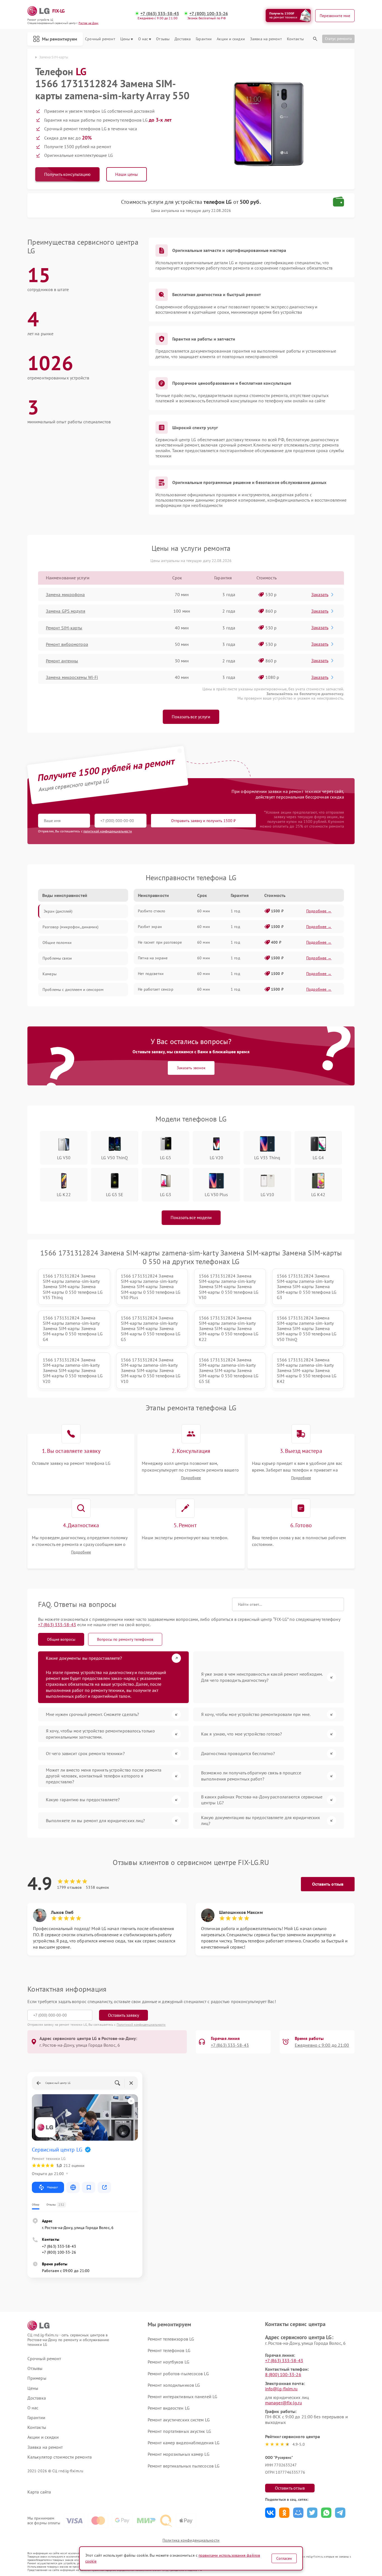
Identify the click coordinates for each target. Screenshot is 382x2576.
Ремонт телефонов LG (169, 2350)
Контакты (295, 39)
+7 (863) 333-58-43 (160, 14)
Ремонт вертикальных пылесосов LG (184, 2466)
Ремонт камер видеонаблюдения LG (184, 2443)
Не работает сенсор (156, 989)
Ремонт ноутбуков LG (168, 2362)
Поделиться (270, 2513)
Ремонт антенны (62, 661)
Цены (125, 39)
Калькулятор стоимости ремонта (60, 2457)
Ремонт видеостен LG (169, 2408)
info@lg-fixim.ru (281, 2389)
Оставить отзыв (328, 1884)
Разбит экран (150, 927)
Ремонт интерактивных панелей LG (182, 2396)
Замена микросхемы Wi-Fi (72, 677)
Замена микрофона (65, 594)
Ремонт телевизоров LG (171, 2339)
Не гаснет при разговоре (160, 942)
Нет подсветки (151, 974)
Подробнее (191, 1478)
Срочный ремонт (100, 39)
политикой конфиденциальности (108, 831)
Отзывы (163, 39)
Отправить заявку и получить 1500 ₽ (203, 821)
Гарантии (204, 39)
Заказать (320, 594)
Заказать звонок (191, 1068)
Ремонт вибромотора (67, 644)
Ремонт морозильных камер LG (179, 2454)
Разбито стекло (152, 911)
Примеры (37, 2378)
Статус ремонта (338, 39)
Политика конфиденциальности (191, 2540)
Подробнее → (319, 911)
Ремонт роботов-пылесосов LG (178, 2374)
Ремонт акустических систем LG (179, 2420)
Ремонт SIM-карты (64, 628)
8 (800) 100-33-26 (283, 2374)
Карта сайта (39, 2492)
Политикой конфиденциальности (141, 2024)
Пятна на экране (153, 958)
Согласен (284, 2558)
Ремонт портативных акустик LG (179, 2431)
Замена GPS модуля (66, 611)
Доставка (183, 39)
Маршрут (52, 2187)
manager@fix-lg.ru (284, 2403)
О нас (143, 39)
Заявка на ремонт (266, 39)
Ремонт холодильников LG (174, 2385)
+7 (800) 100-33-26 (209, 14)
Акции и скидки (231, 39)
